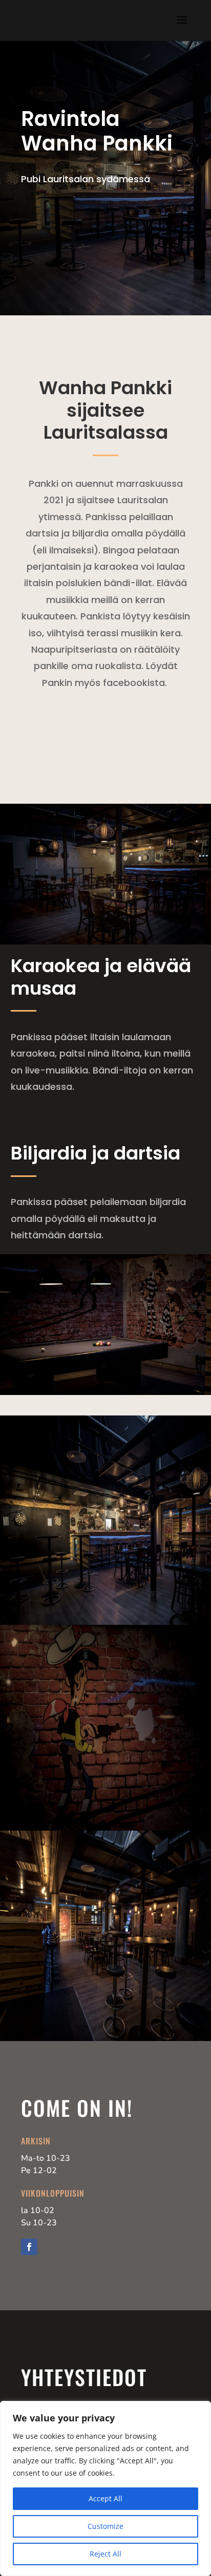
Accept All (105, 2498)
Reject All (105, 2554)
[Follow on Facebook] (29, 2247)
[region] (105, 2488)
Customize (105, 2526)
